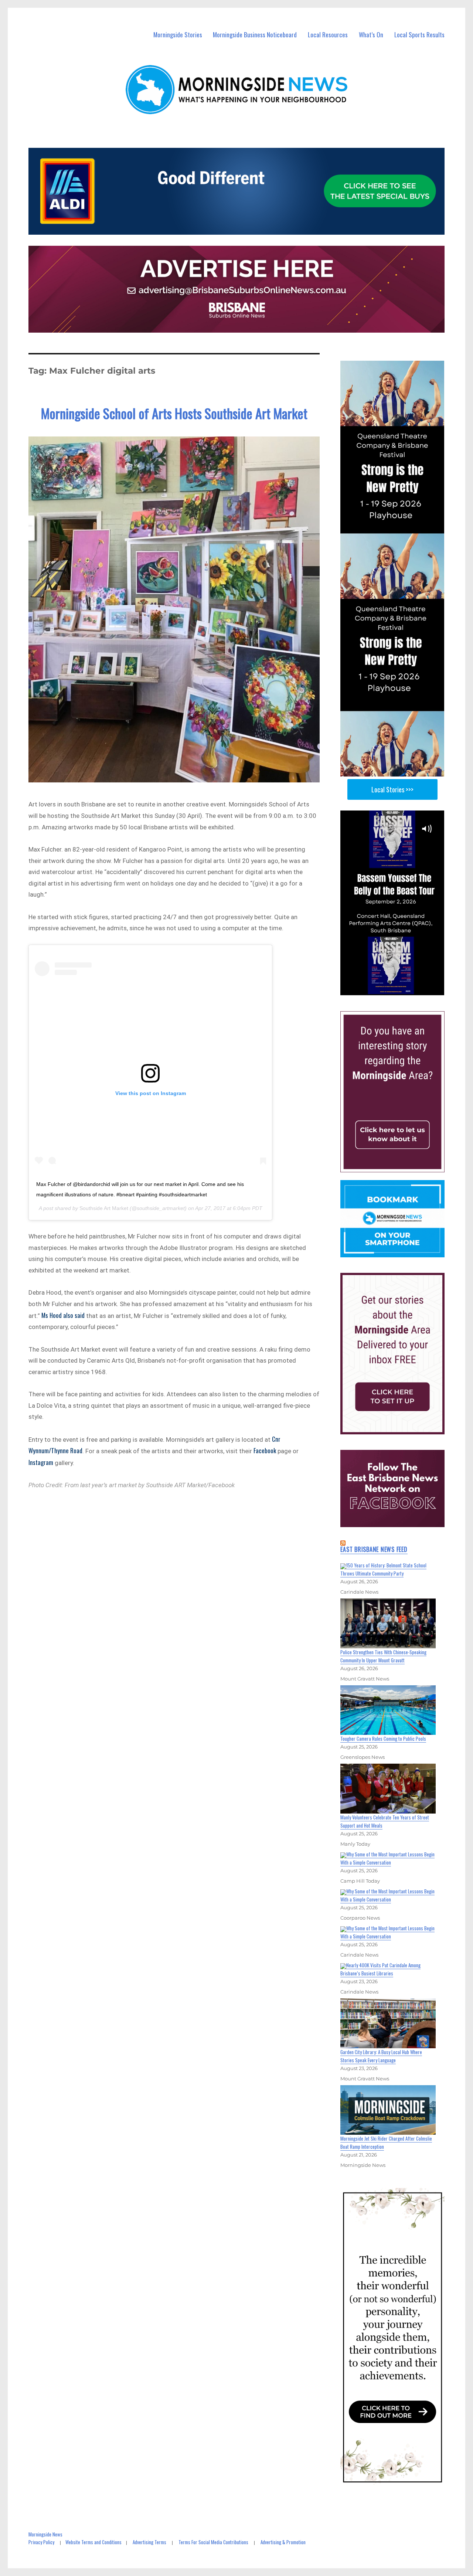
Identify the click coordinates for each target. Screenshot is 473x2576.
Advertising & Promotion (283, 2542)
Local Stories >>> (392, 789)
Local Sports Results (419, 35)
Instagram (41, 1462)
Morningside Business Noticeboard (255, 35)
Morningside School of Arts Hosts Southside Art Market (174, 413)
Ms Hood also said (63, 1315)
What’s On (371, 35)
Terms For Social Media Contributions (213, 2542)
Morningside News (45, 2534)
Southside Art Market (104, 1208)
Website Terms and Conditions (93, 2542)
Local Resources (328, 35)
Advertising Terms (149, 2542)
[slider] (400, 989)
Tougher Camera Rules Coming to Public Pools (383, 1739)
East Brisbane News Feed (374, 1549)
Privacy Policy (41, 2542)
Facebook (265, 1450)
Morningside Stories (178, 35)
